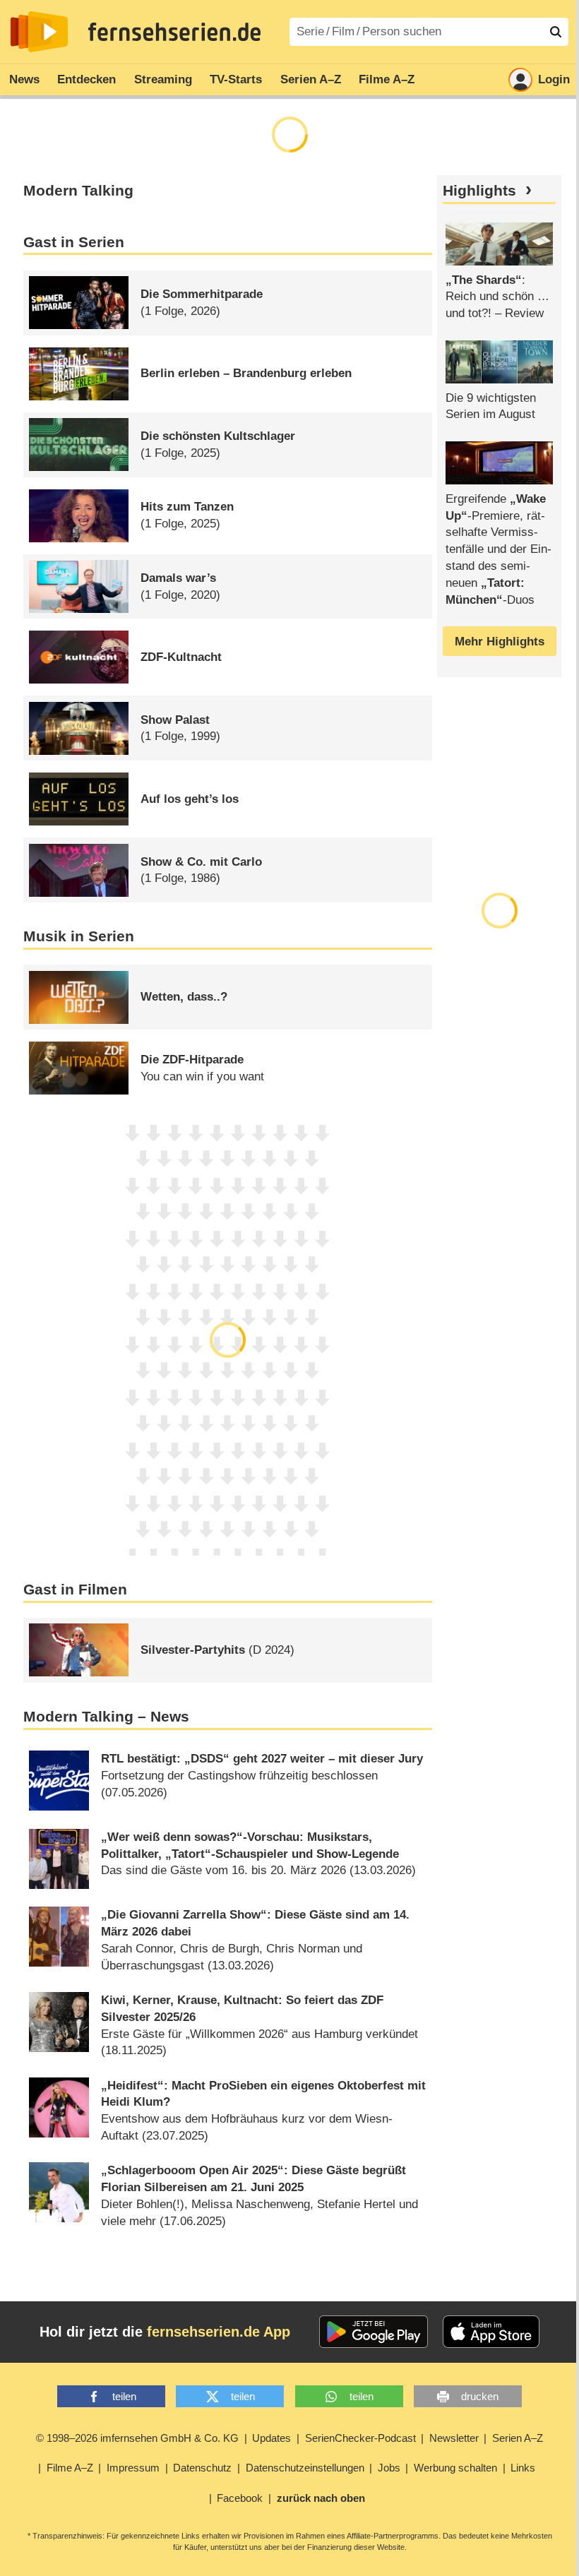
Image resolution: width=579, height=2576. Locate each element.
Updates (271, 2438)
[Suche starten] (556, 32)
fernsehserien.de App (219, 2332)
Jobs (389, 2468)
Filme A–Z (387, 79)
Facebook (240, 2498)
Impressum (133, 2468)
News (24, 79)
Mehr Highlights (500, 642)
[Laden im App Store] (491, 2332)
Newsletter (454, 2438)
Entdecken (86, 79)
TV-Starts (236, 79)
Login (554, 79)
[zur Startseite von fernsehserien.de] (39, 32)
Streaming (163, 79)
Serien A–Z (311, 79)
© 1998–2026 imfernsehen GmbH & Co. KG (137, 2438)
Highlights (479, 191)
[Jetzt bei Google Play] (374, 2332)
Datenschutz (202, 2468)
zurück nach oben (321, 2498)
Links (523, 2468)
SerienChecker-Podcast (360, 2438)
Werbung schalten (455, 2468)
